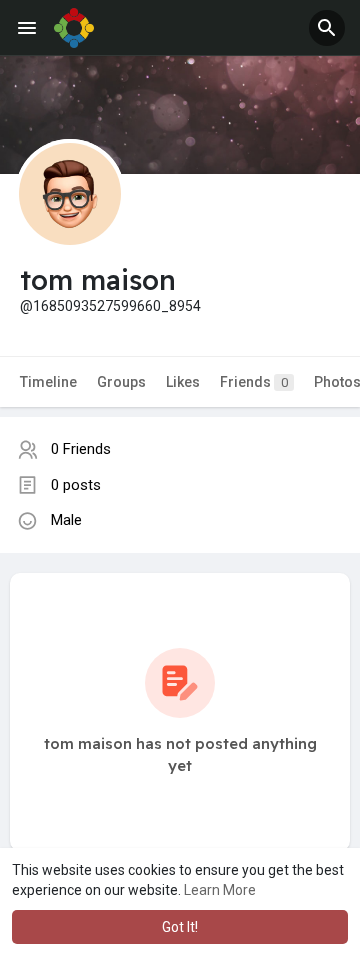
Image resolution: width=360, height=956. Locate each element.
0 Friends (81, 449)
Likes (183, 382)
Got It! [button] (180, 927)
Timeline (48, 382)
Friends (254, 382)
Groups (121, 382)
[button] (327, 28)
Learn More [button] (220, 890)
